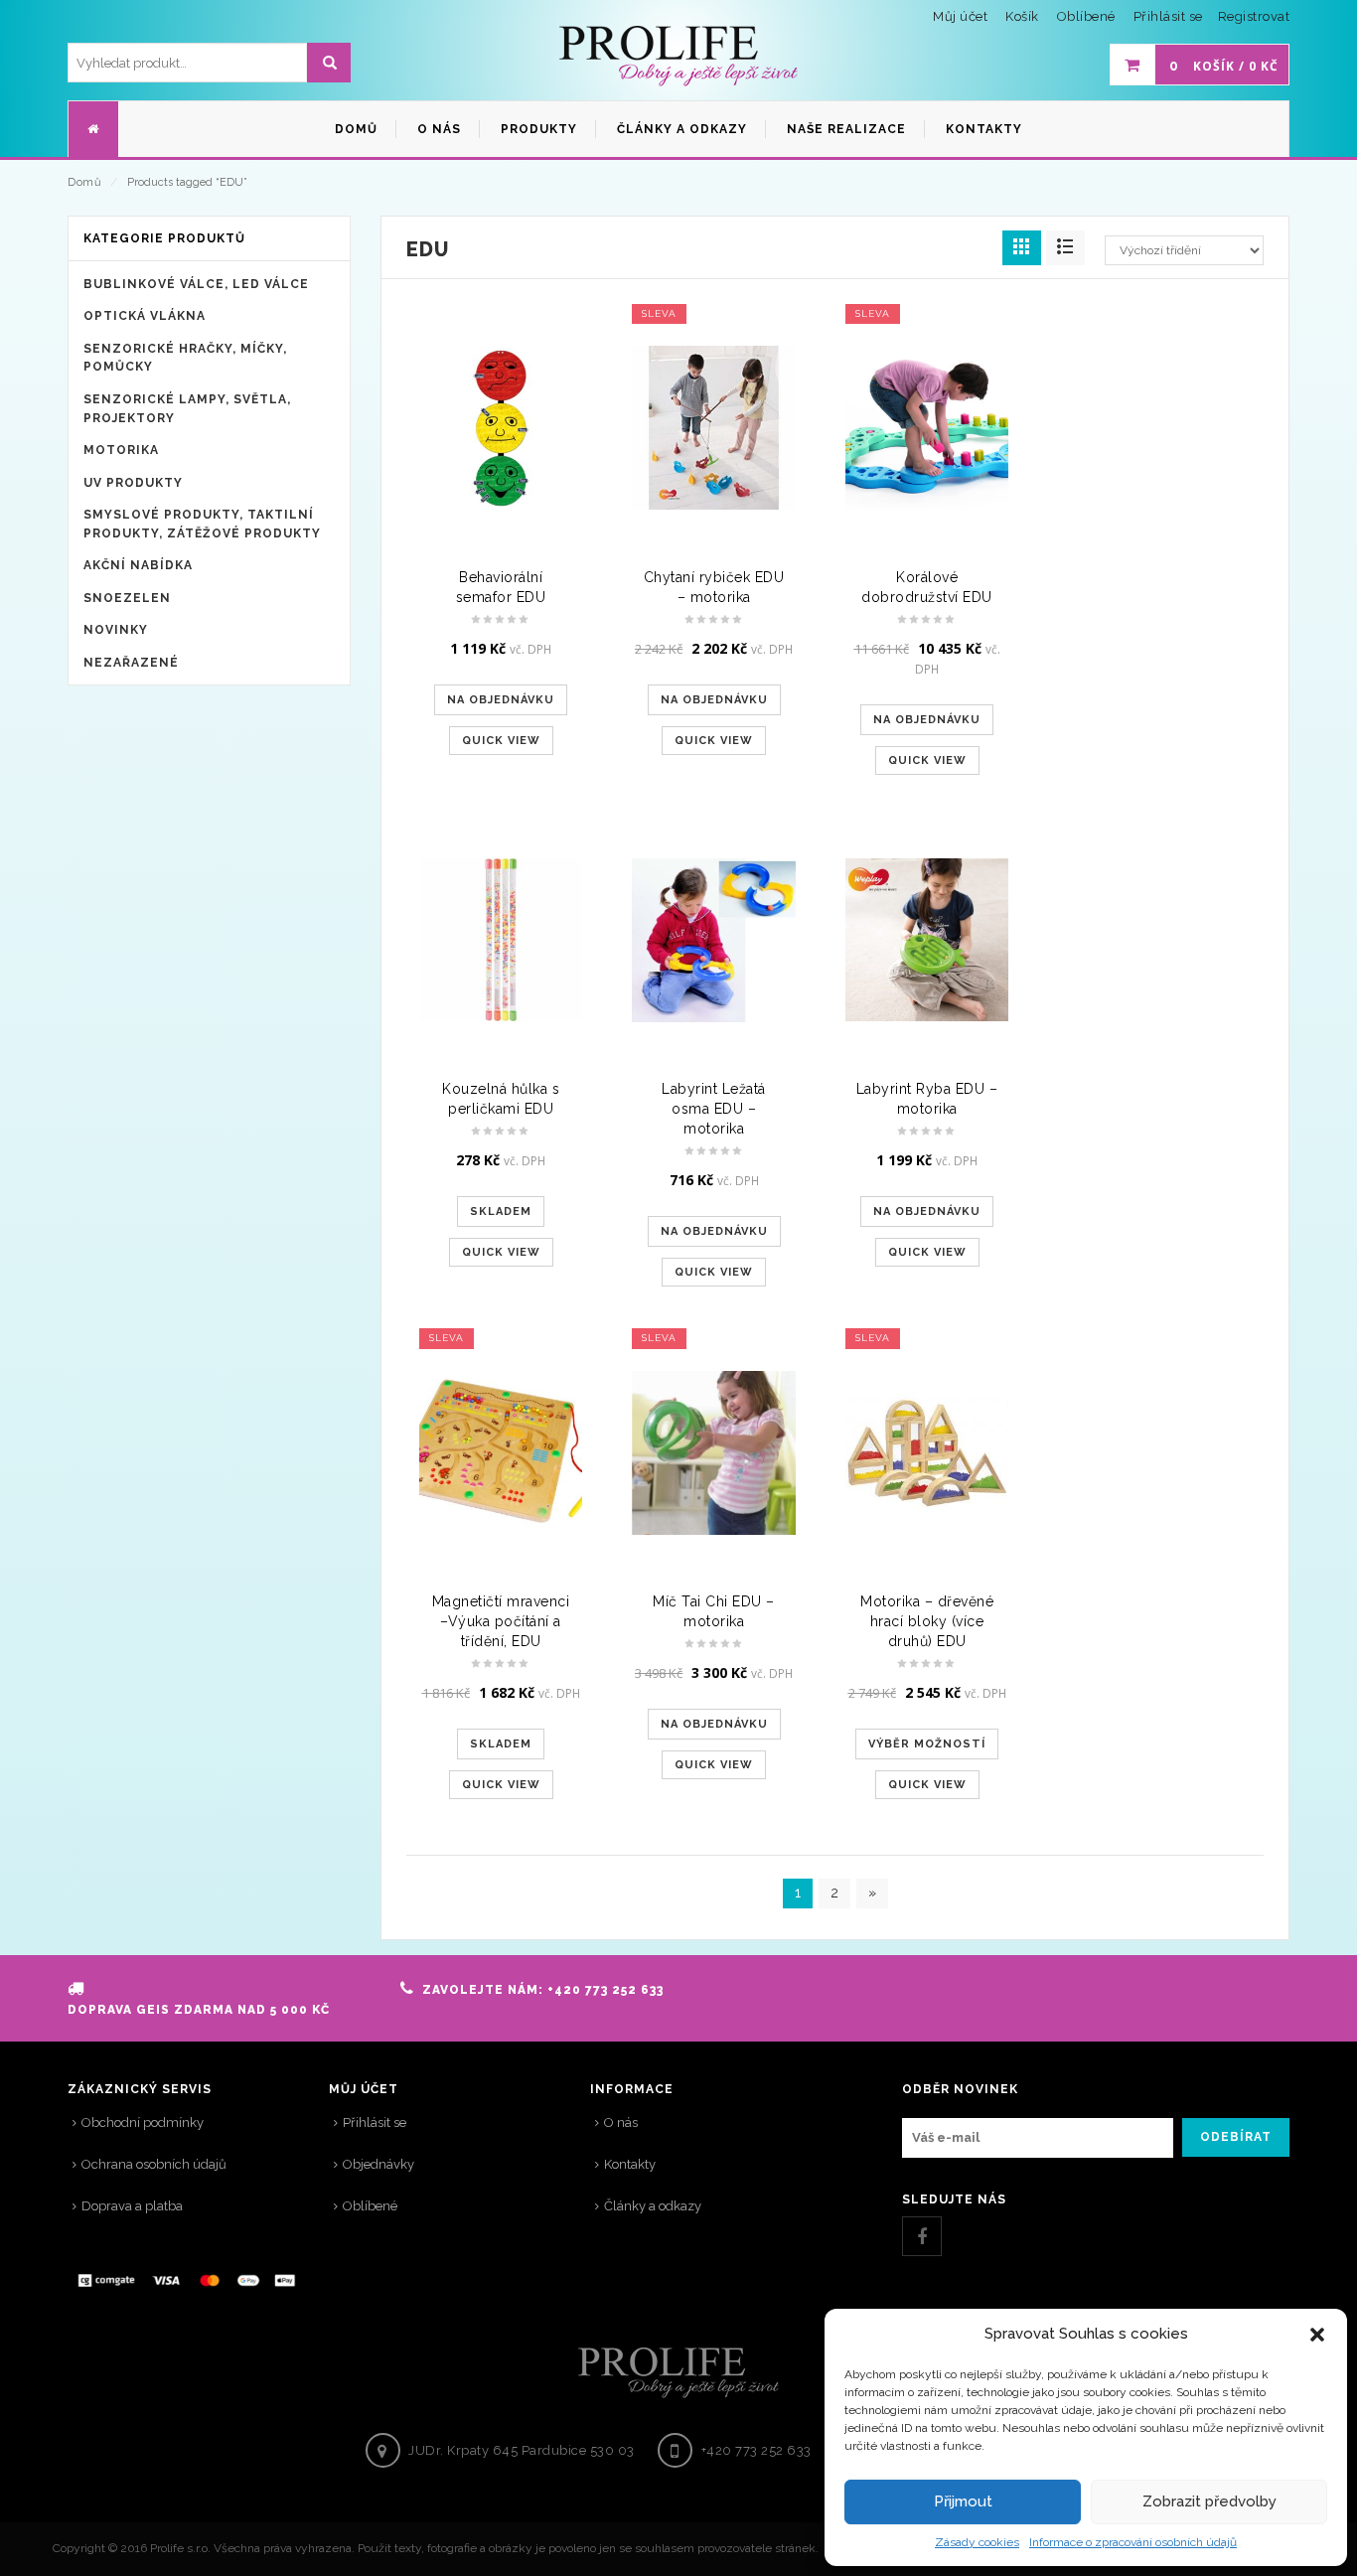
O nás (621, 2122)
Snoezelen (127, 598)
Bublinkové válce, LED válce (196, 284)
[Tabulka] (1065, 248)
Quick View (501, 741)
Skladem (501, 1212)
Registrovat (1254, 16)
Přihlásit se (1168, 16)
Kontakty (630, 2164)
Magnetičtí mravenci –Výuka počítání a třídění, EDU (501, 1621)
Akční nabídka (138, 565)
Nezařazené (131, 663)
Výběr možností (927, 1744)
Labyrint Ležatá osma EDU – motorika (714, 1109)
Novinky (116, 630)
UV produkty (133, 483)
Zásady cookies (977, 2542)
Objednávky (378, 2164)
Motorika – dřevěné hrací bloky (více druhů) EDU (927, 1621)
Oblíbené (370, 2206)
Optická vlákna (145, 316)
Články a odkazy (653, 2206)
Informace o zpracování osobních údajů (1133, 2542)
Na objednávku (501, 700)
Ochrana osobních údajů (154, 2164)
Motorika (121, 450)
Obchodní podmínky (143, 2122)
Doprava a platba (132, 2206)
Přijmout (963, 2501)
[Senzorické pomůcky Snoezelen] (678, 57)
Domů (84, 182)
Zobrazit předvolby (1209, 2501)
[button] (1317, 2335)
